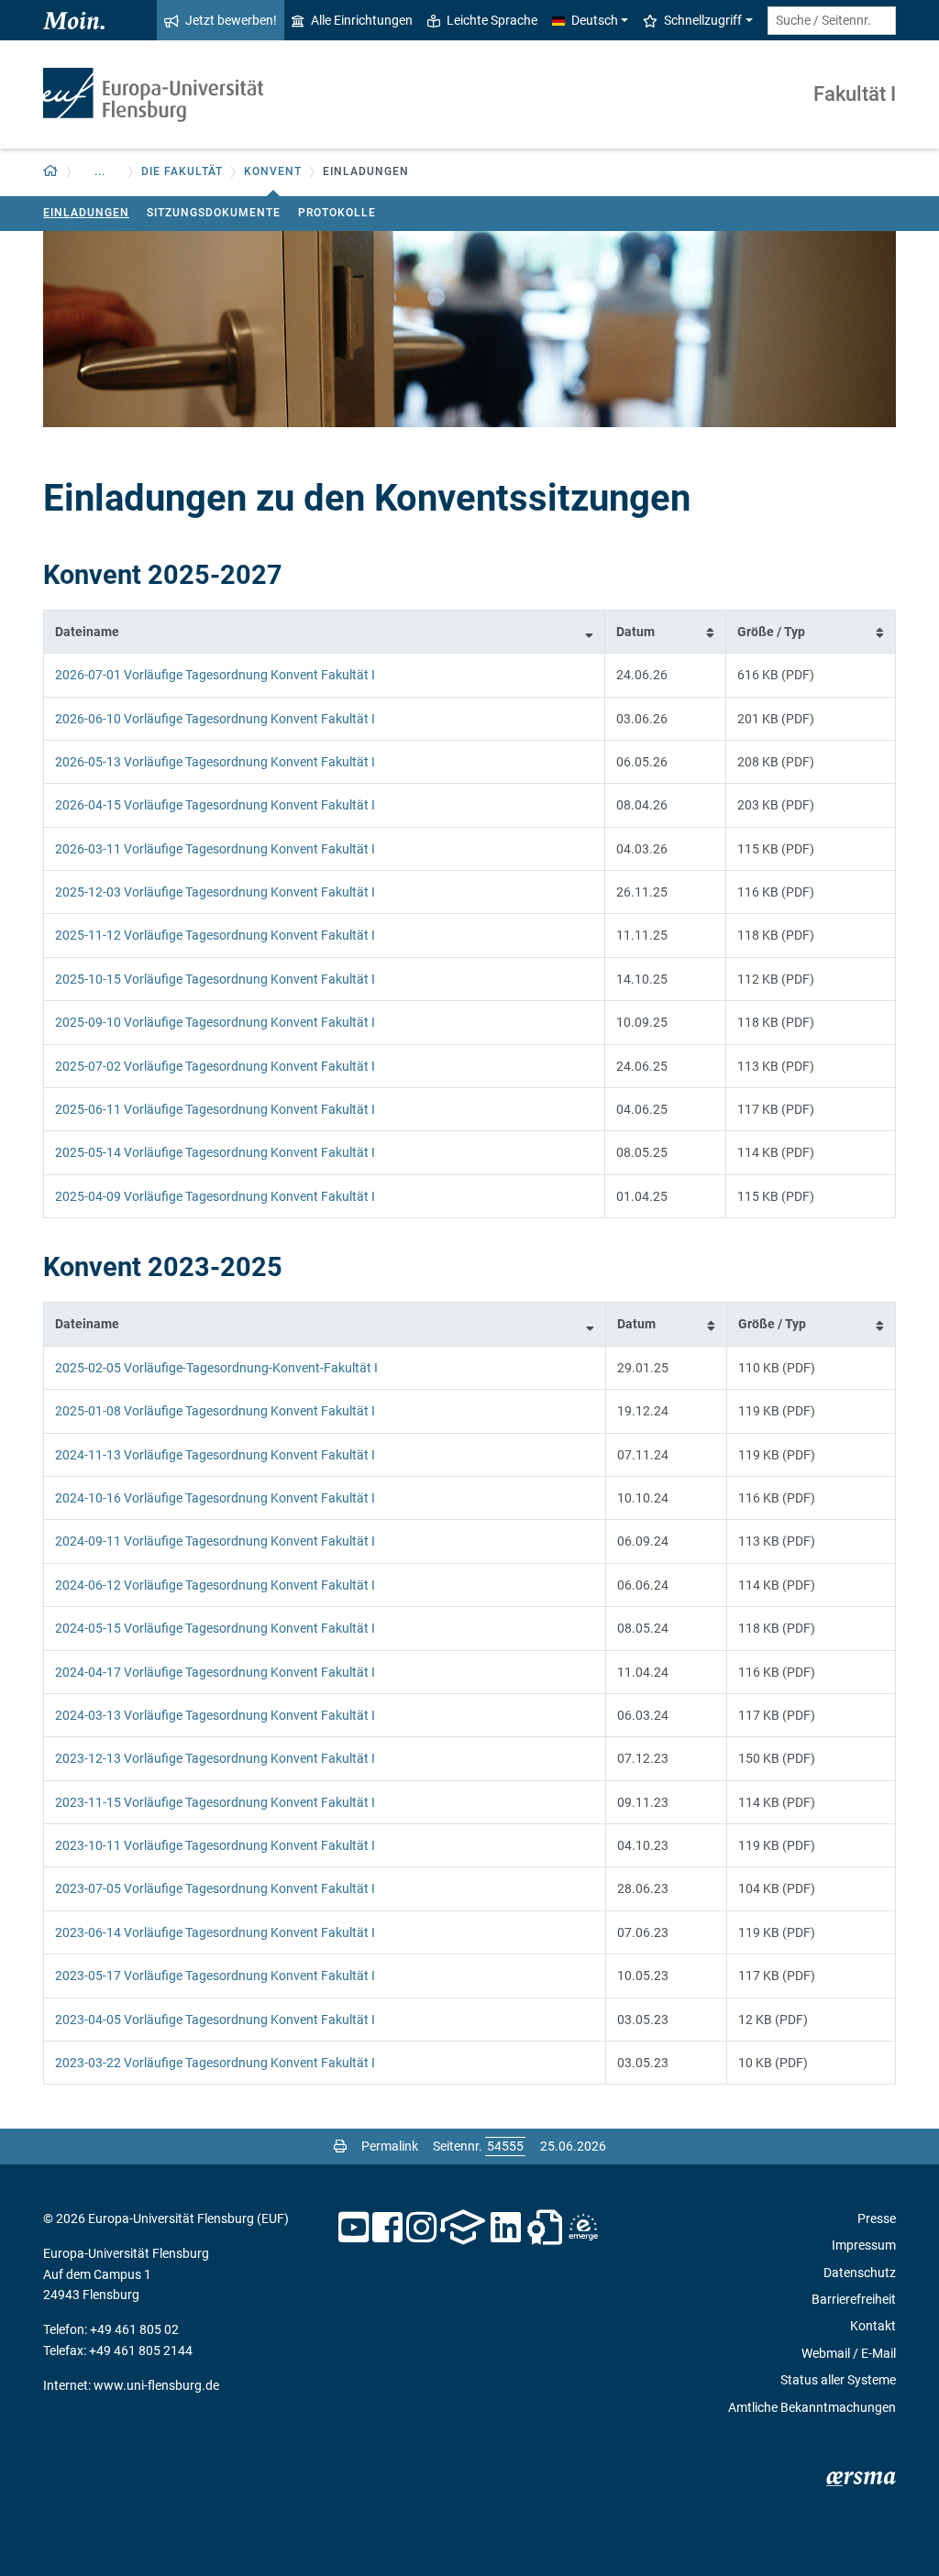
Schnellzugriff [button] (703, 20)
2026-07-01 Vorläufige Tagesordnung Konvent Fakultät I (215, 675)
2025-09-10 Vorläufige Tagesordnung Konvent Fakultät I (215, 1022)
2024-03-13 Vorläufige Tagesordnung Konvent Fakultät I (215, 1715)
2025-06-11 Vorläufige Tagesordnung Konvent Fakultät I (215, 1109)
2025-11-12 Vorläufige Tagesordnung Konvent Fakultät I (215, 935)
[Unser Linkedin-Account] (506, 2228)
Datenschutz (860, 2273)
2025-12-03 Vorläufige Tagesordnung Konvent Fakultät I (215, 892)
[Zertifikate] (545, 2228)
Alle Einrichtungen (362, 20)
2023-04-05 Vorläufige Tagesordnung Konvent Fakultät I (215, 2020)
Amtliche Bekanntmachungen (812, 2407)
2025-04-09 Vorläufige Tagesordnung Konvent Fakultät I (215, 1196)
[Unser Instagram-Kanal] (421, 2228)
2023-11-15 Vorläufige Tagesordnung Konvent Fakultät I (215, 1802)
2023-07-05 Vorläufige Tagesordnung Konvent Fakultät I (215, 1888)
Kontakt (873, 2326)
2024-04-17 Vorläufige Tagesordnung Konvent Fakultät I (215, 1672)
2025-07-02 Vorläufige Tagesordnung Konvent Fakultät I (215, 1066)
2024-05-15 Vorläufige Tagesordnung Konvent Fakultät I (215, 1628)
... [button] (100, 171)
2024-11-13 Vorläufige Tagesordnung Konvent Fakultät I (215, 1455)
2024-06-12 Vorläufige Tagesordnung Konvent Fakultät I (215, 1585)
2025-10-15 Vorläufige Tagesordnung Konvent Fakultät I (215, 979)
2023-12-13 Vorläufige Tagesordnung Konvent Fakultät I (215, 1758)
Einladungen (86, 213)
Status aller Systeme (838, 2380)
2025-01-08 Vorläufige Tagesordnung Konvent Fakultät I (215, 1411)
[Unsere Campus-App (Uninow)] (463, 2228)
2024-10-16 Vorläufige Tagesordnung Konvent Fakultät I (215, 1498)
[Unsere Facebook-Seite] (387, 2228)
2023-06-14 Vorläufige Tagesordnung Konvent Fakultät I (215, 1932)
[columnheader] (325, 631)
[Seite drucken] (340, 2146)
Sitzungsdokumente (214, 213)
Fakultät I (855, 94)
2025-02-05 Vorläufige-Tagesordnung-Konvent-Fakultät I (216, 1368)
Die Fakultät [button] (182, 171)
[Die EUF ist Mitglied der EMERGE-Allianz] (583, 2228)
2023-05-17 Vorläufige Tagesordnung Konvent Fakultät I (215, 1976)
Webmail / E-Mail (849, 2353)
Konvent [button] (273, 171)
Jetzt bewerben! (231, 20)
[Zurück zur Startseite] (153, 95)
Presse (877, 2218)
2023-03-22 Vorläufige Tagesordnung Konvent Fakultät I (215, 2063)
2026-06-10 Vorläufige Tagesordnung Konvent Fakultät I (215, 719)
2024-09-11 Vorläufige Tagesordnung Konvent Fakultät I (215, 1541)
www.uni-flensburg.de (156, 2385)
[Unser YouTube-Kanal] (354, 2228)
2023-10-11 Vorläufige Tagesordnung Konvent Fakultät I (215, 1845)
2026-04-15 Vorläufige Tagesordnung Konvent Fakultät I (215, 805)
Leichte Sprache (492, 20)
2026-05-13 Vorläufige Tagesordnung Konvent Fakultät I (215, 762)
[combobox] (832, 21)
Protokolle (337, 213)
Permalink (390, 2146)
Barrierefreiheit (854, 2299)
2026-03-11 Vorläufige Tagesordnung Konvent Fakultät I (215, 849)
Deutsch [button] (595, 20)
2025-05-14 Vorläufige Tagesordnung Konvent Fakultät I (215, 1152)
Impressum (864, 2245)
